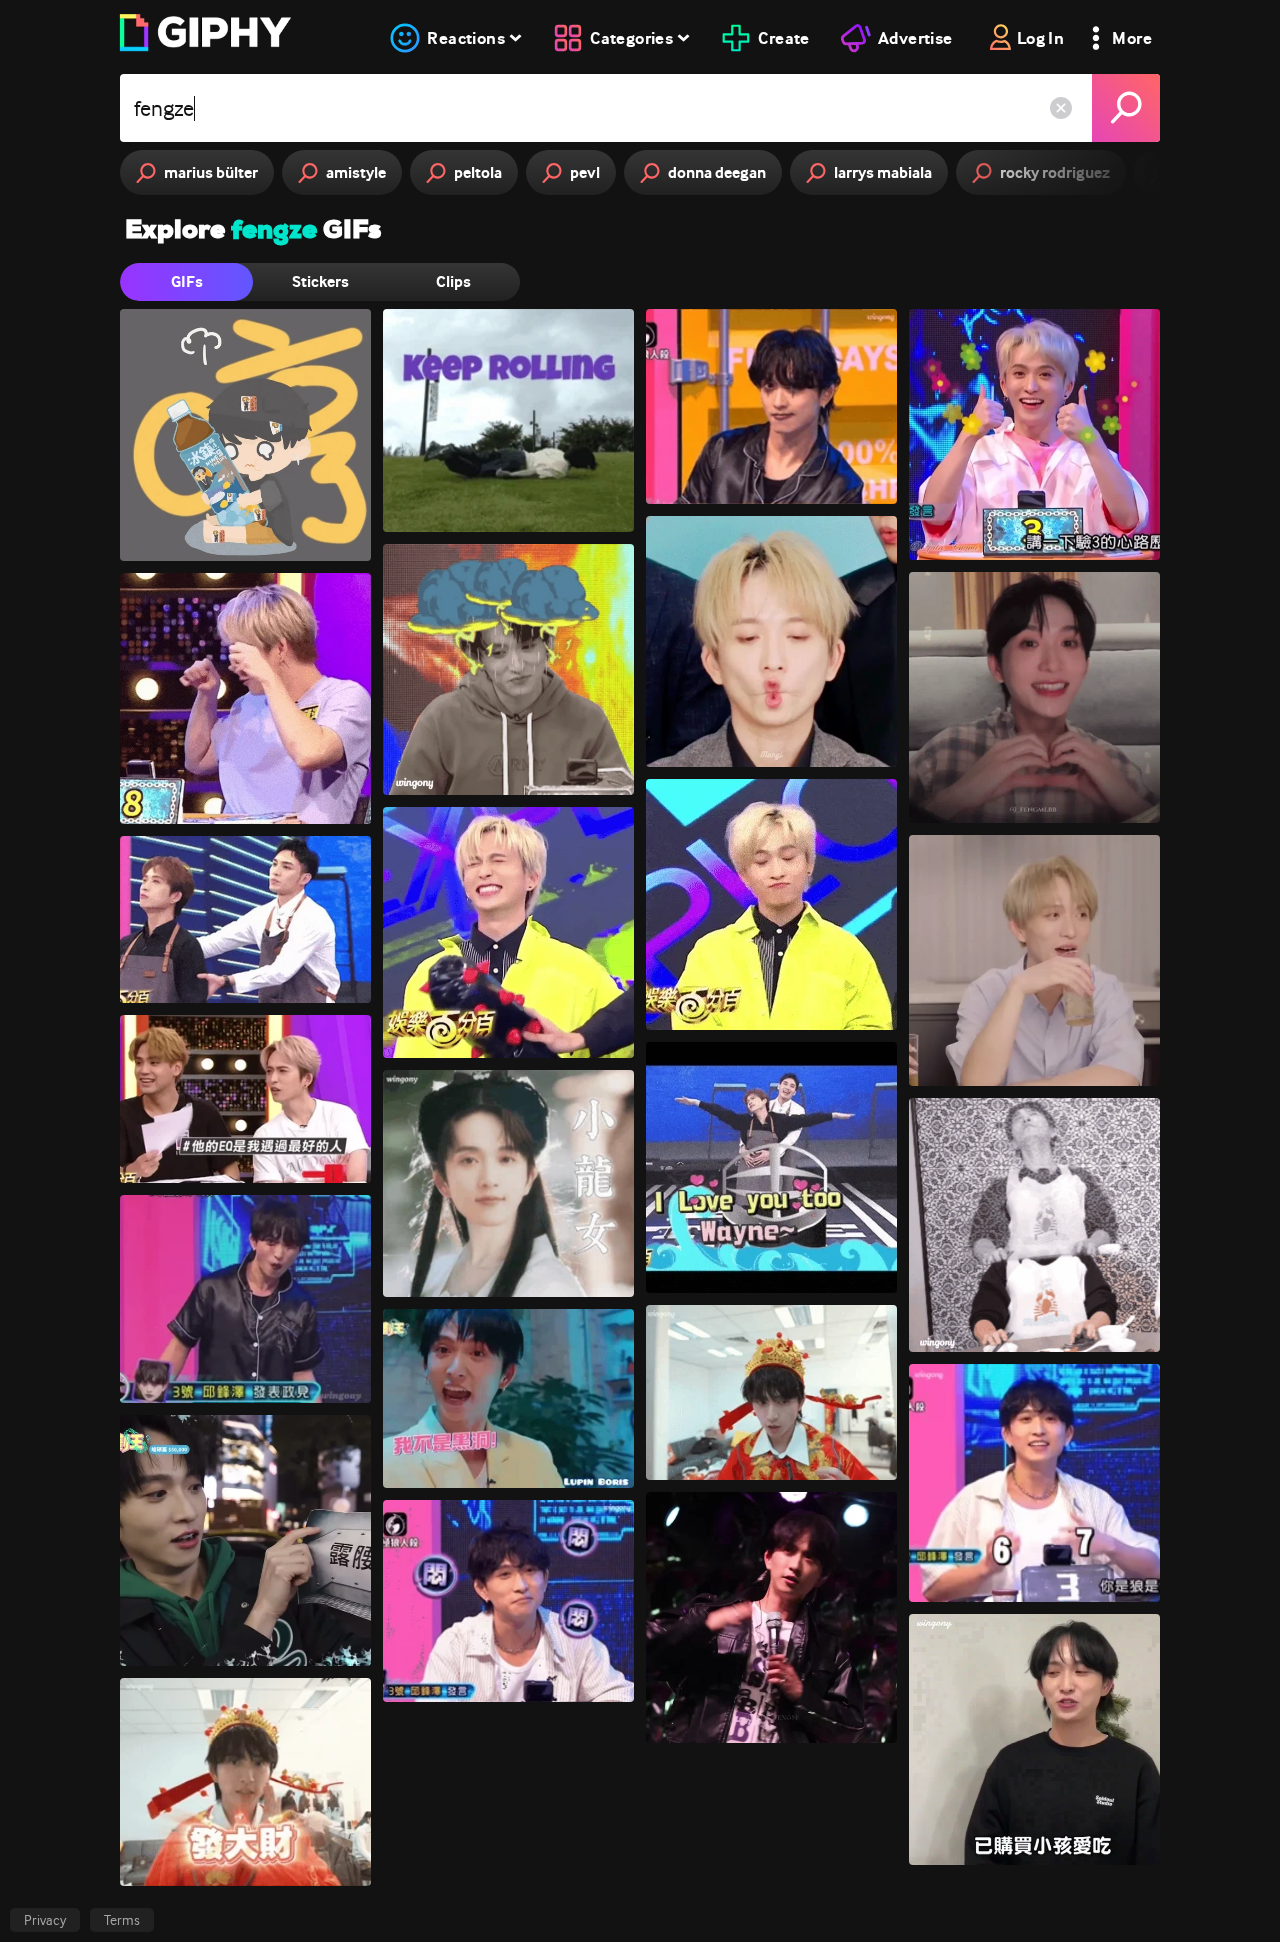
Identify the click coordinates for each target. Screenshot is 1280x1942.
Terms (122, 1920)
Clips (453, 281)
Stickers (320, 281)
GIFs (187, 281)
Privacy (45, 1920)
